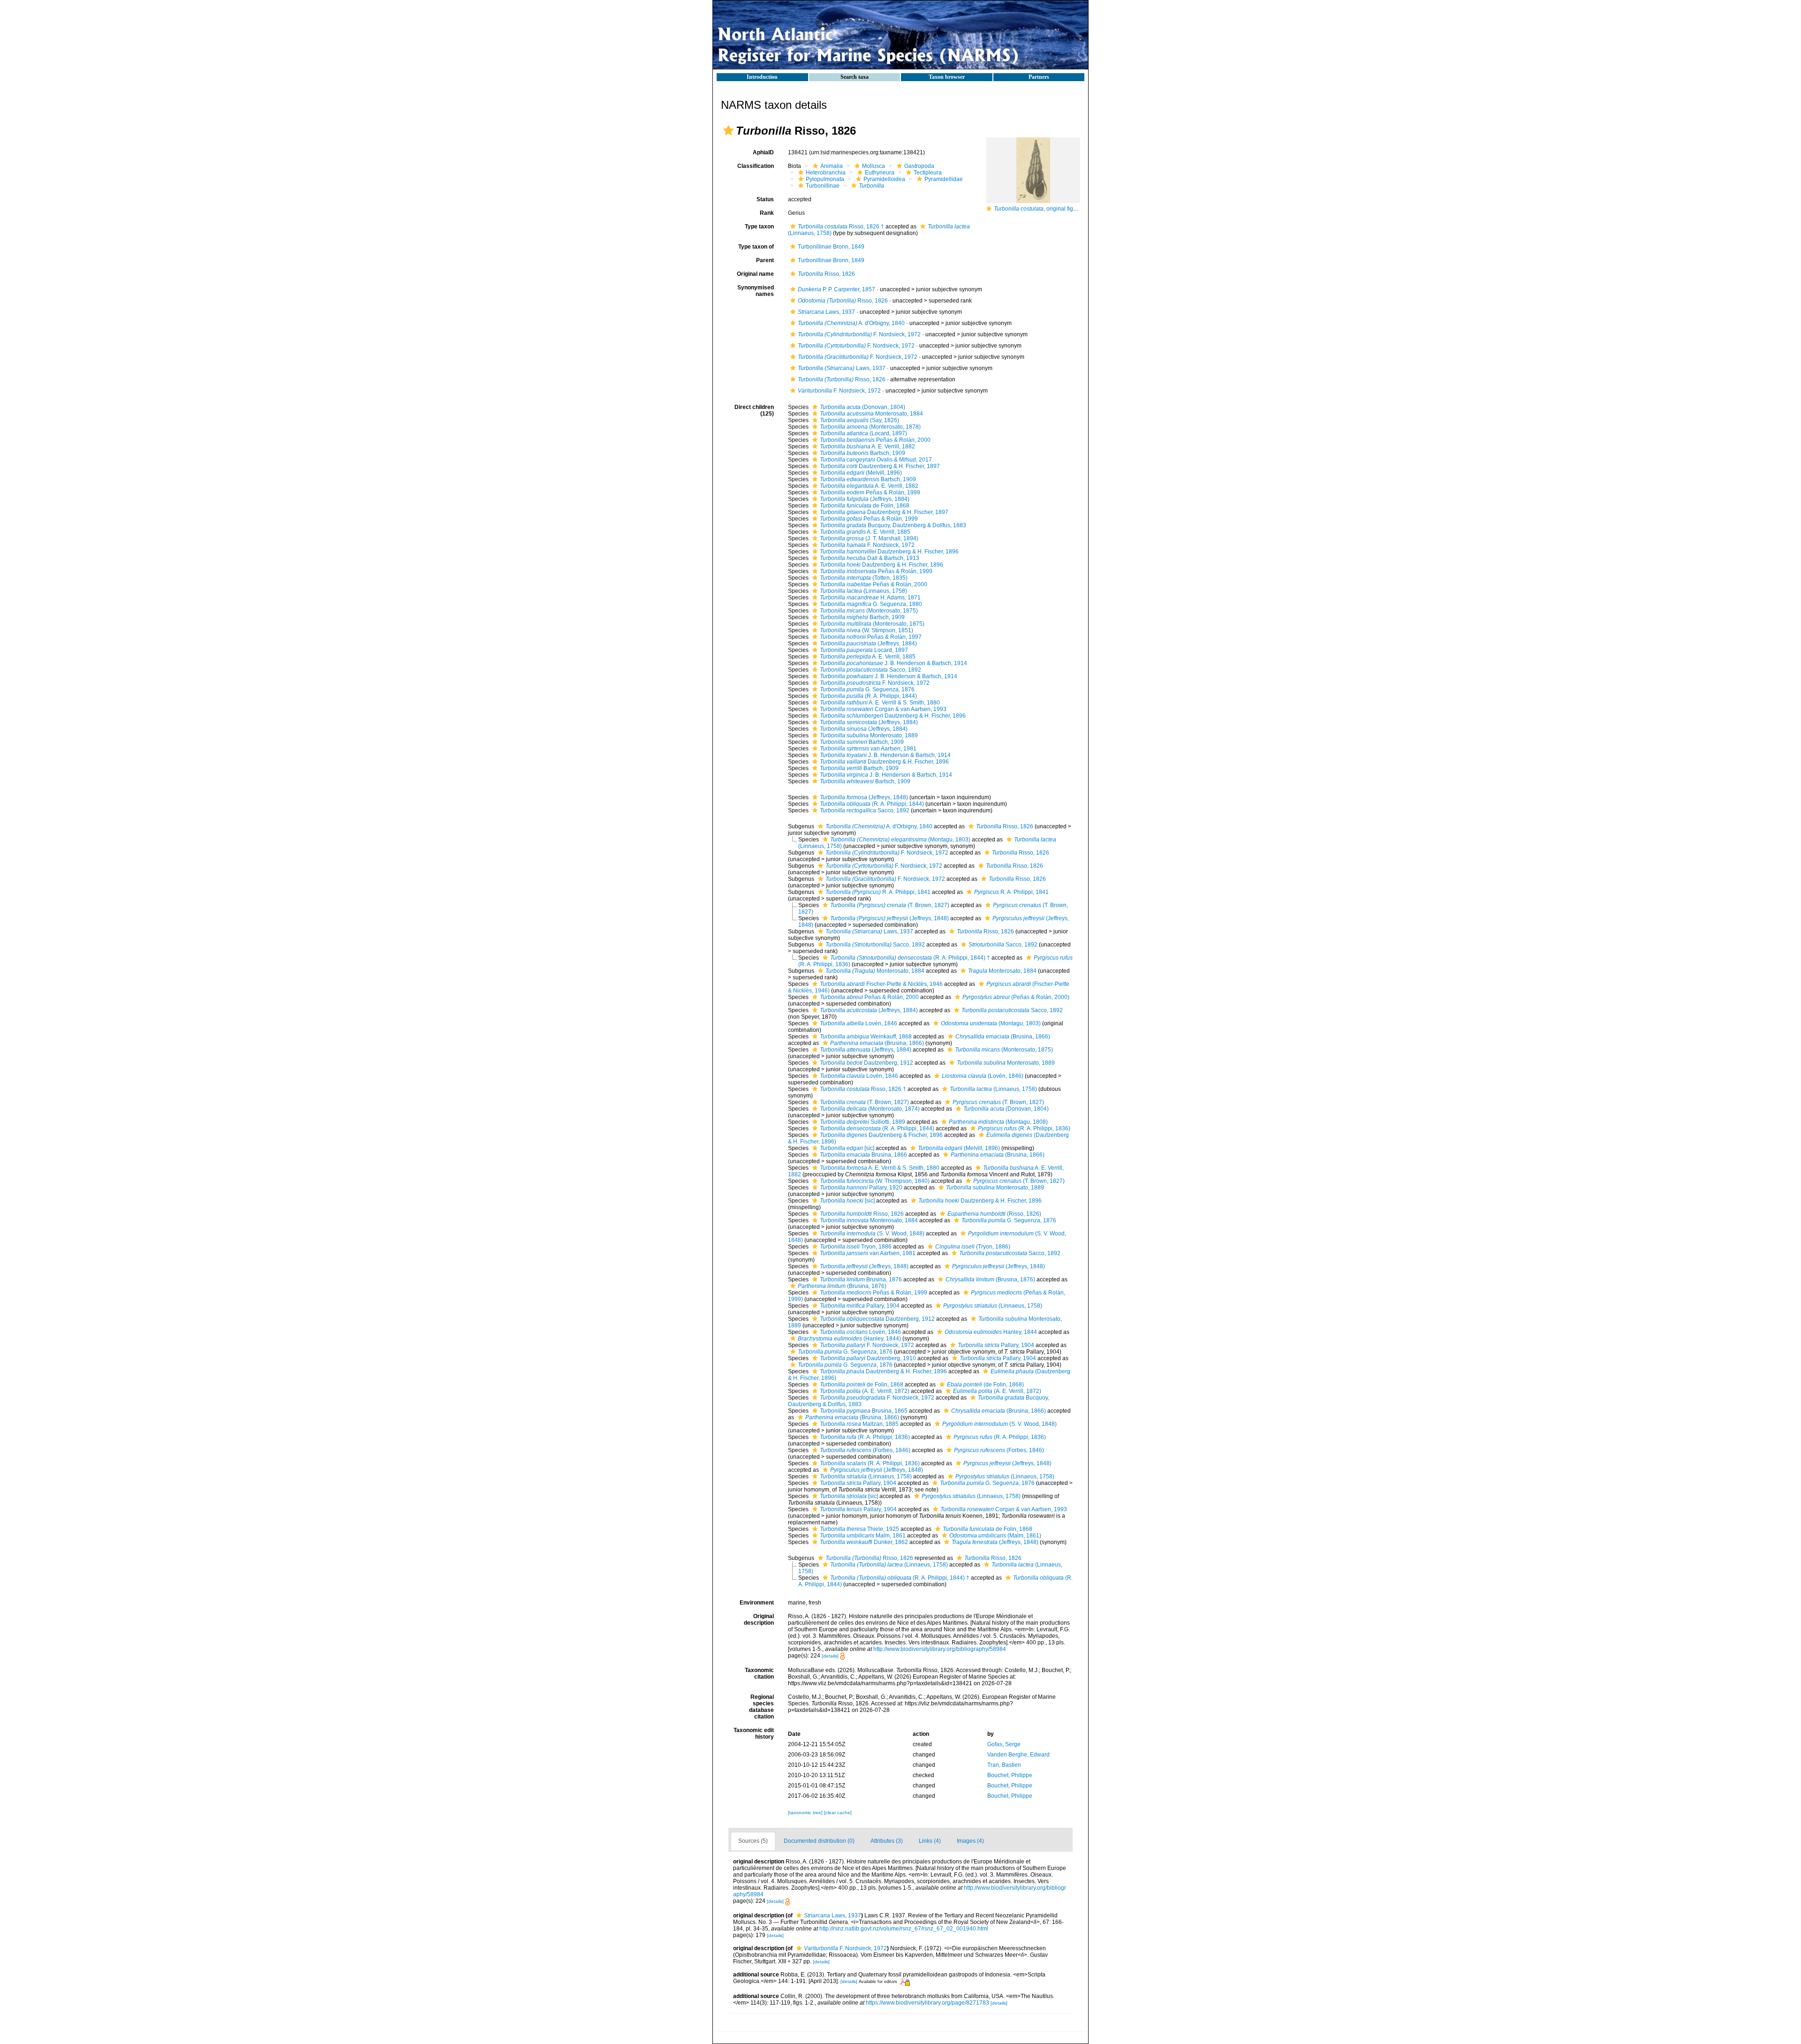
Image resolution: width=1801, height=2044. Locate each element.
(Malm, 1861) (995, 1536)
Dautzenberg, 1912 (866, 1063)
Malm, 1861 (863, 1536)
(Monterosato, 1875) (869, 611)
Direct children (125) (754, 410)
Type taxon (759, 227)
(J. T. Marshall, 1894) (869, 538)
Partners (1039, 77)
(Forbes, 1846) (865, 1450)
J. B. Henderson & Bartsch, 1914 (893, 663)
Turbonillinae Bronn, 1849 (831, 247)
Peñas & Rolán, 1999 (870, 492)
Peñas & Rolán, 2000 (875, 440)
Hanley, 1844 (991, 1332)
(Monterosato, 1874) (870, 1109)
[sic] (847, 1148)
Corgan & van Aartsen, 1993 (883, 709)
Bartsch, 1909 (863, 453)
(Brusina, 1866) (1003, 1037)
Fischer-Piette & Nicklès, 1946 (881, 984)
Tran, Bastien (1004, 1765)
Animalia (832, 166)
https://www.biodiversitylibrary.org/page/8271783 (927, 2003)
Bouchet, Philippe (1010, 1775)
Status (765, 199)
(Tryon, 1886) (973, 1247)
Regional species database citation (761, 1707)
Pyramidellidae (944, 179)
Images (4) (970, 1841)
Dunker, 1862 (864, 1542)
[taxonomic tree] (806, 1813)
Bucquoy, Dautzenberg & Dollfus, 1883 (893, 525)
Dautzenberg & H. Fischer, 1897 (880, 466)
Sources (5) (753, 1841)
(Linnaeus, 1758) (863, 591)
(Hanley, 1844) (849, 1339)
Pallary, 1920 (861, 1188)
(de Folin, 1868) (985, 1385)
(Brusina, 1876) (990, 1279)
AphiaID (763, 152)
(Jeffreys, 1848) (864, 797)
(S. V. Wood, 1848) (872, 1234)
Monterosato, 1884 (871, 414)
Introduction (762, 77)
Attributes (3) (887, 1841)
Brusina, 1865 (864, 1411)
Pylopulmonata (825, 179)
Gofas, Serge (1004, 1744)
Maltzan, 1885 (859, 1424)
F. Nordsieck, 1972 (859, 334)
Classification (756, 166)
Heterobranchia (826, 173)
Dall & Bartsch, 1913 (870, 558)
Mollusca (874, 166)
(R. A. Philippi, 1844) (868, 696)
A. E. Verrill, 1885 (865, 532)
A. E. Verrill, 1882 (867, 447)
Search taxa (855, 77)
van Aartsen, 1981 (868, 749)
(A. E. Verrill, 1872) (865, 1391)
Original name (755, 274)
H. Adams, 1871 (870, 598)
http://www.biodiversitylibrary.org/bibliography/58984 (940, 1649)
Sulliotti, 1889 (863, 1122)
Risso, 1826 (826, 274)
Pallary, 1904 (860, 1306)
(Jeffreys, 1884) (865, 499)
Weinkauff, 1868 (866, 1037)
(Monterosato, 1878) (870, 427)
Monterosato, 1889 (869, 735)
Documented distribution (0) (819, 1841)
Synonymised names (756, 291)
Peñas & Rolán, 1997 (871, 637)
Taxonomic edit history (754, 1734)
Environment (757, 1603)
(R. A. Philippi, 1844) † (910, 958)
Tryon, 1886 (856, 1247)
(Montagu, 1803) (900, 840)
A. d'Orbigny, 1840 (851, 323)
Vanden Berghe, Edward (1018, 1755)
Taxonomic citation (759, 1673)
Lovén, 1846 (859, 1023)
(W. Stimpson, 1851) (866, 630)
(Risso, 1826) (994, 1214)
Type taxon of (756, 247)
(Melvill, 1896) (861, 473)
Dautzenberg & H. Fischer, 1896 (889, 552)
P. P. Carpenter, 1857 (836, 289)
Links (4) (930, 1841)
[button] (728, 130)
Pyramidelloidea (884, 179)
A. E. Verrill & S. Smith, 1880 (880, 703)
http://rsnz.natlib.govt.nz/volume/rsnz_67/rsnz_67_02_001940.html (904, 1929)
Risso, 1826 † (841, 227)
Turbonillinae (823, 186)
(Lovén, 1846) (983, 1076)
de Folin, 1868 (865, 506)
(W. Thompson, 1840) (875, 1181)
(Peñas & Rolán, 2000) (1016, 997)
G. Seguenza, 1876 (867, 689)
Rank (767, 213)
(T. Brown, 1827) (890, 905)
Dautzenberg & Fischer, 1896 (881, 1135)
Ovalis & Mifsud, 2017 (876, 460)
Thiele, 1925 (859, 1529)
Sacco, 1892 (870, 670)
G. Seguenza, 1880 (871, 604)
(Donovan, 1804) (863, 407)
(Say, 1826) (859, 420)
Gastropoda (919, 166)
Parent (765, 260)
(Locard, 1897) (863, 433)
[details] (830, 1656)
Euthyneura (880, 173)
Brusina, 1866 (863, 1155)
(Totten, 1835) (864, 578)
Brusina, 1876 (861, 1279)
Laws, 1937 (826, 312)
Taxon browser (947, 77)
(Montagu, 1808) (998, 1122)
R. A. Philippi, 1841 (878, 892)
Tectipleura (928, 173)
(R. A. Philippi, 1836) (1024, 1128)
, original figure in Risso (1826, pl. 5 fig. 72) (1073, 209)
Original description (759, 1620)
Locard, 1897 (864, 650)
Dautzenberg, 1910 (868, 1358)
